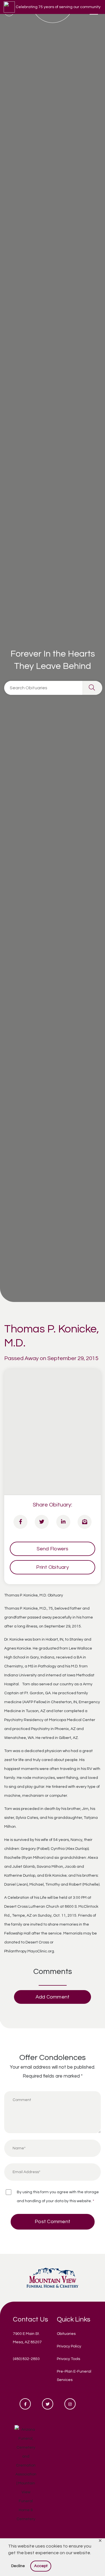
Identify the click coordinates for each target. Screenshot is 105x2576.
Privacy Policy (69, 2346)
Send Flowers (53, 1549)
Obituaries (66, 2334)
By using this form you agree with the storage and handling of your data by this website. (58, 2197)
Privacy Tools (68, 2359)
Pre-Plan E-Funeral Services (74, 2376)
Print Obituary (53, 1567)
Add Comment (53, 1997)
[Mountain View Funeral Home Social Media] (25, 2404)
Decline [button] (18, 2566)
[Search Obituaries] (92, 688)
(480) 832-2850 (26, 2359)
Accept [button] (41, 2566)
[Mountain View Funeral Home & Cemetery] (53, 2277)
